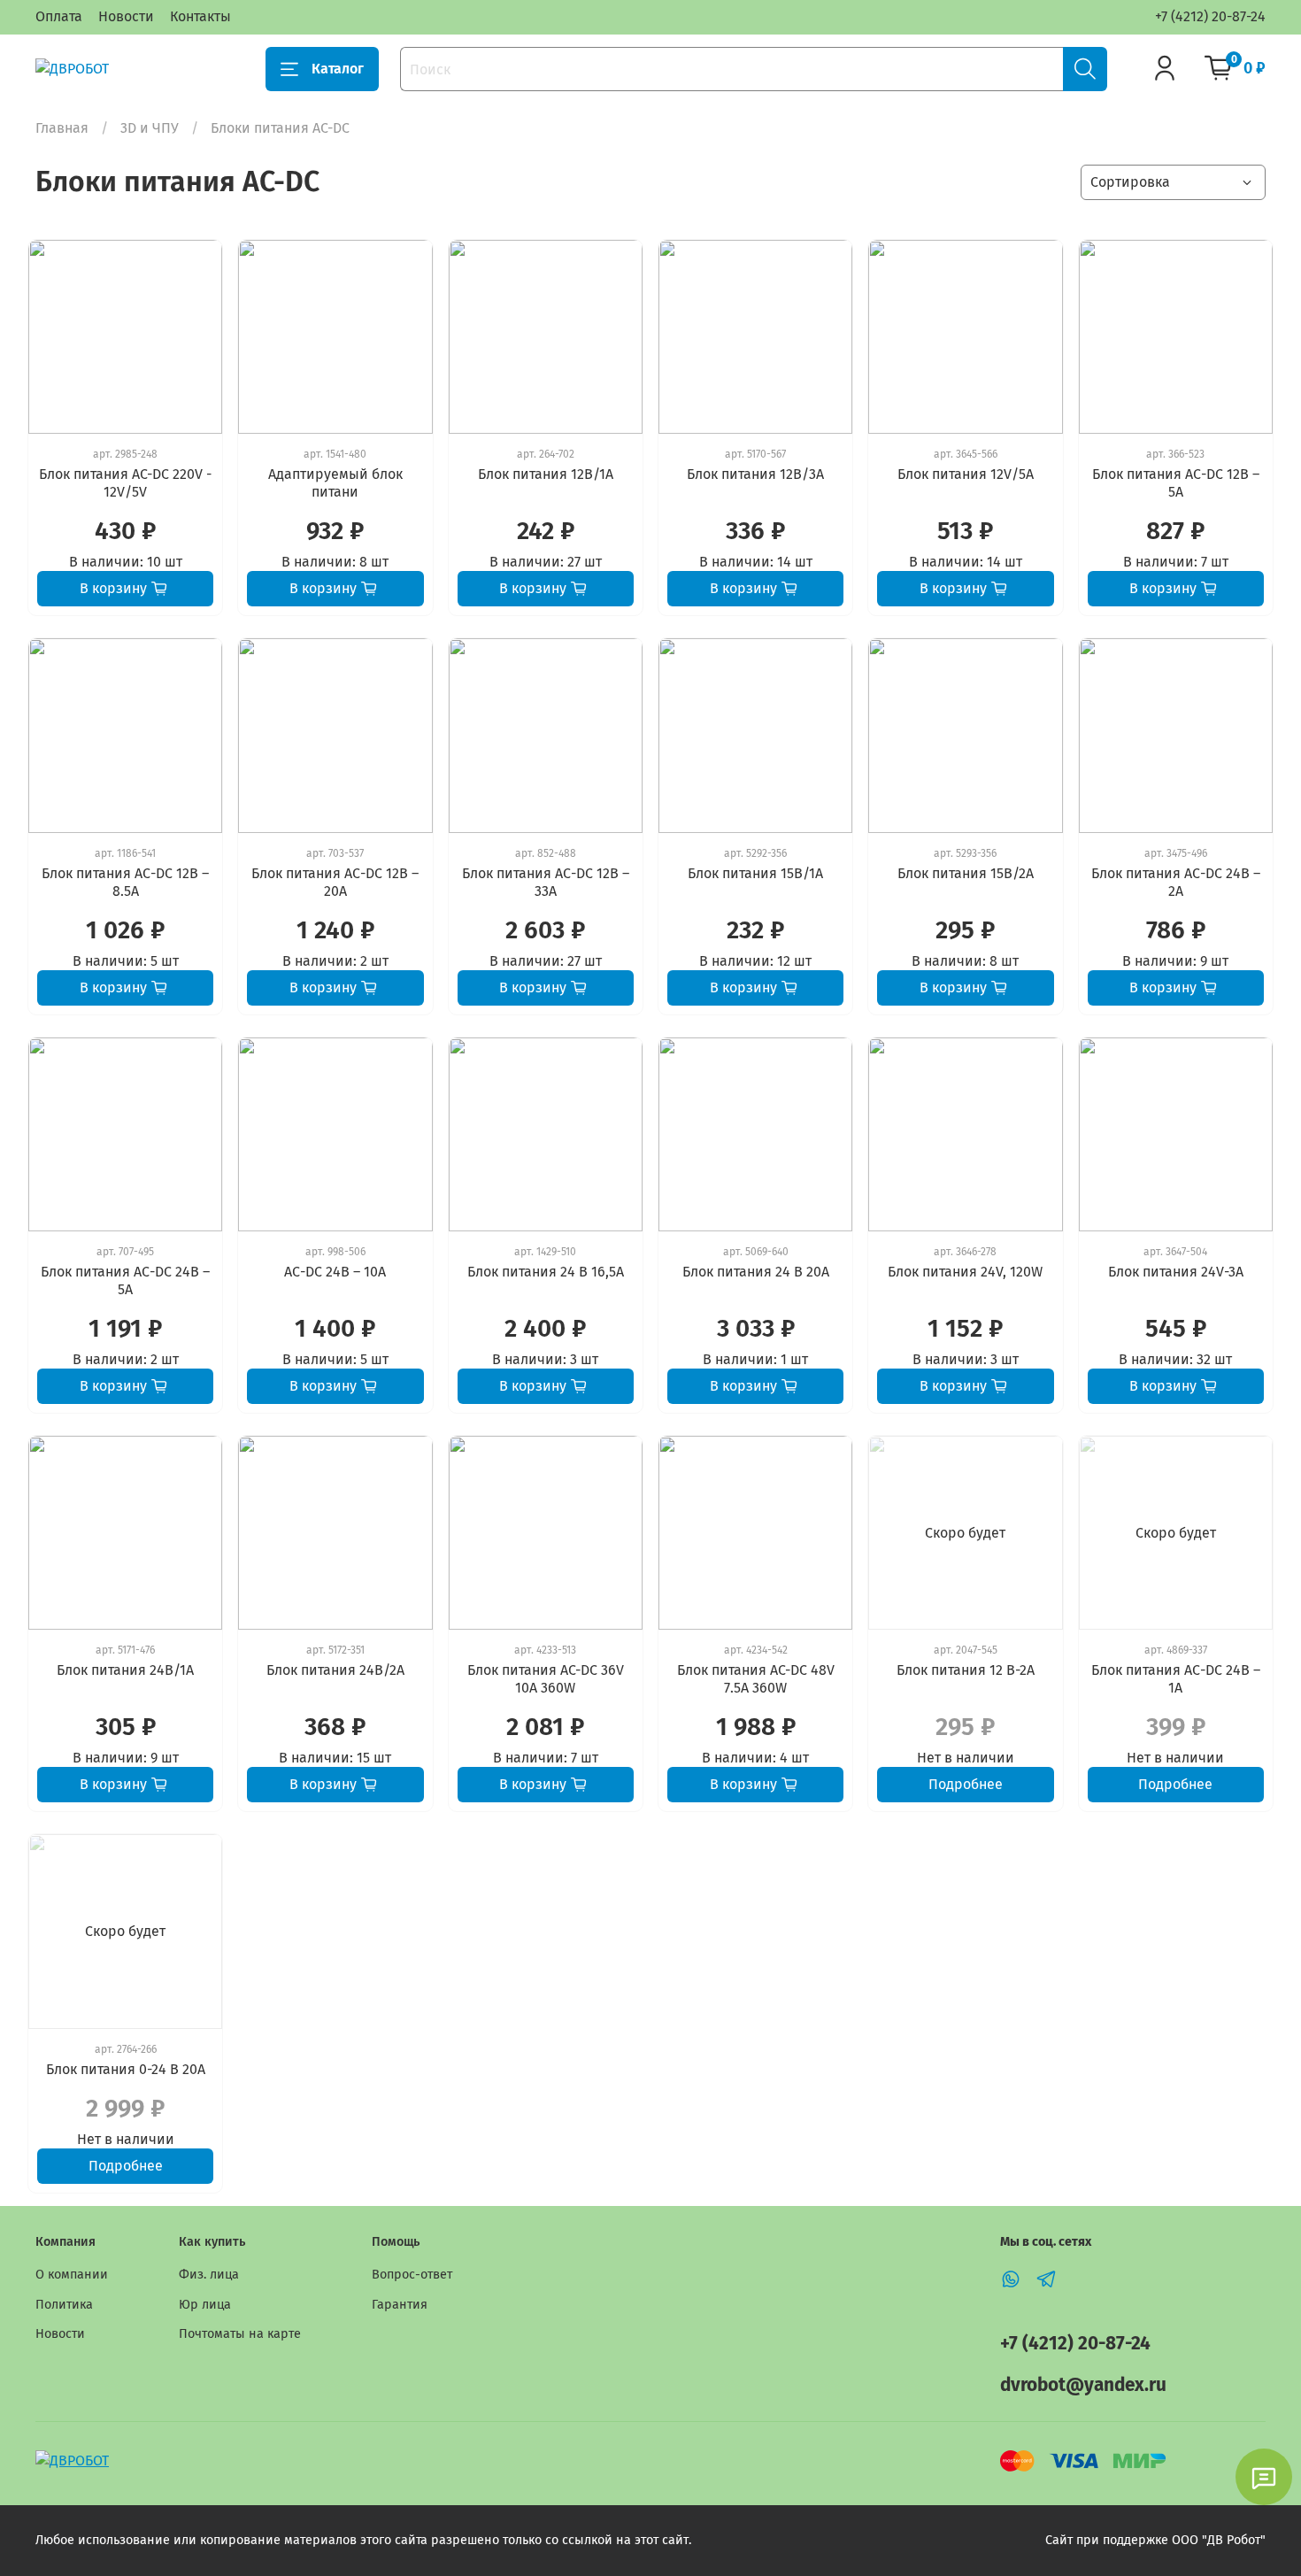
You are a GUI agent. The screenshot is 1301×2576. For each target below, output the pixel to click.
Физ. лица (209, 2275)
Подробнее (966, 1784)
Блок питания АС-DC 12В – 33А (546, 882)
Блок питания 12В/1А (546, 474)
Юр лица (205, 2305)
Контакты (200, 16)
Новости (126, 16)
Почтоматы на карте (240, 2334)
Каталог (338, 69)
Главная (62, 128)
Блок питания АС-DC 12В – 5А (1176, 483)
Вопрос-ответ (412, 2275)
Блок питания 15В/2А (966, 873)
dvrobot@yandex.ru (1083, 2385)
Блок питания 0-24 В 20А (126, 2069)
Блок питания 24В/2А (335, 1670)
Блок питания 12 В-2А (966, 1670)
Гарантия (400, 2305)
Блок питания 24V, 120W (965, 1272)
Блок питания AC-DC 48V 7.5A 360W (756, 1679)
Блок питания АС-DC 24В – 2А (1176, 882)
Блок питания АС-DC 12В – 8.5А (125, 882)
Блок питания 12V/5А (966, 474)
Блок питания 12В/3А (755, 474)
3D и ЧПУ (150, 128)
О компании (72, 2275)
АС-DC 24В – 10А (335, 1272)
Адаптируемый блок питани (335, 483)
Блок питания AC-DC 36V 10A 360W (546, 1679)
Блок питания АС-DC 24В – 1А (1176, 1679)
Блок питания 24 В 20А (756, 1272)
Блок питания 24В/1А (125, 1670)
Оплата (59, 16)
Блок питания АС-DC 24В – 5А (125, 1280)
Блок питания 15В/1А (755, 873)
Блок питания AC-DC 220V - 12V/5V (125, 483)
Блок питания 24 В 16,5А (546, 1272)
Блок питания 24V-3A (1176, 1272)
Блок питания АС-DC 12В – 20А (335, 882)
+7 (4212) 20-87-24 (1210, 16)
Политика (64, 2305)
